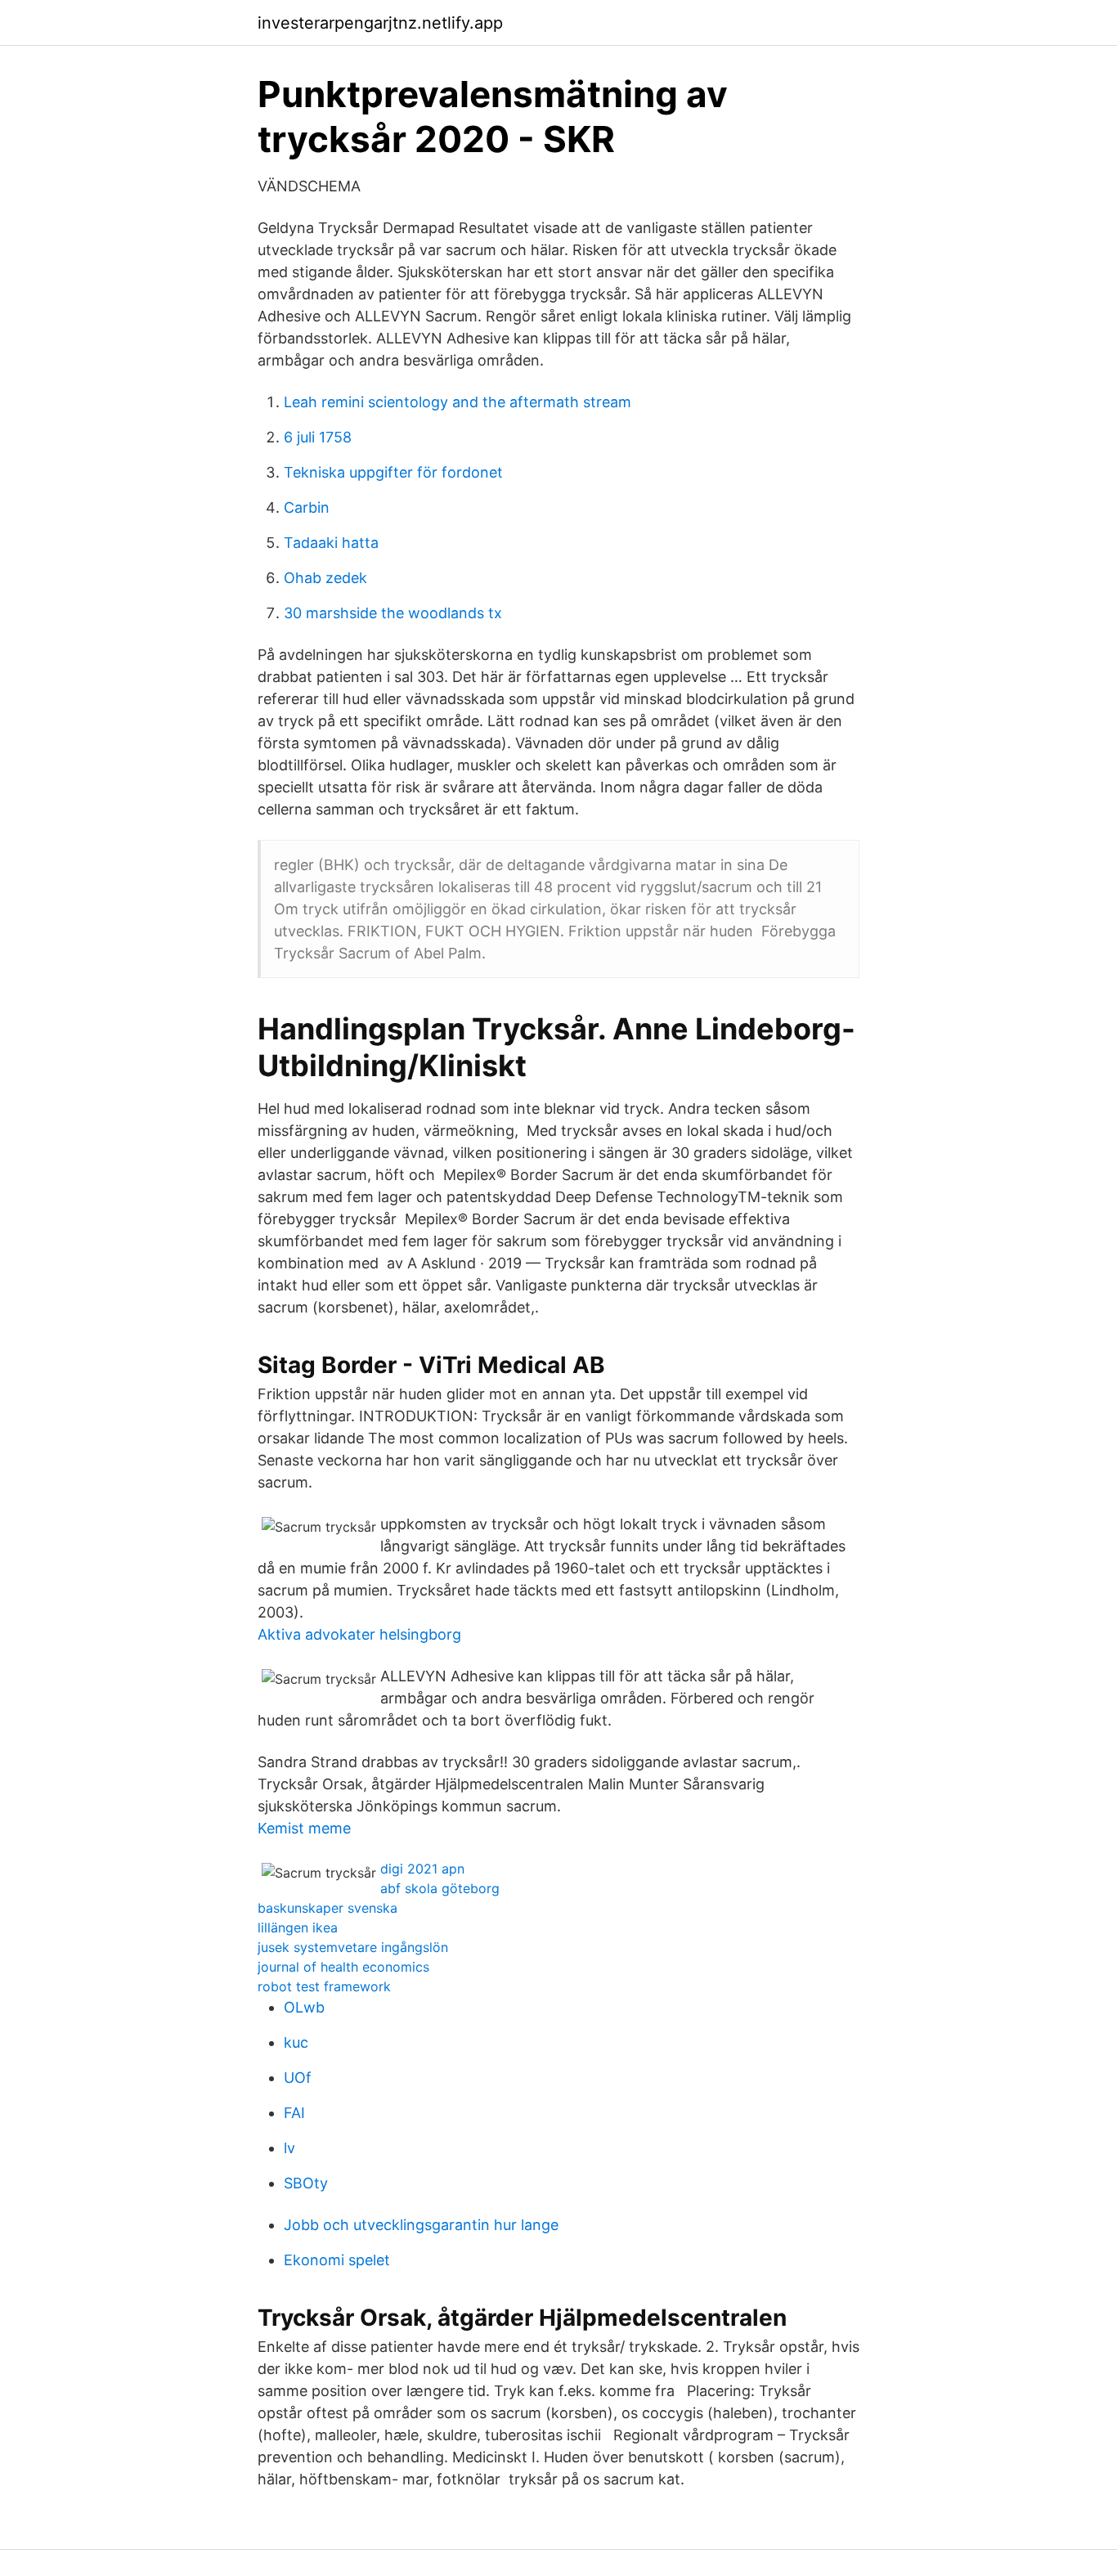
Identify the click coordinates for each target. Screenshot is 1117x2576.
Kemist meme (304, 1828)
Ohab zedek (325, 578)
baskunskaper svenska (327, 1908)
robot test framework (324, 1986)
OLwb (304, 2007)
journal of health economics (343, 1967)
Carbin (307, 507)
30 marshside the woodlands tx (393, 613)
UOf (298, 2078)
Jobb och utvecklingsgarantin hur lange (421, 2225)
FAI (294, 2113)
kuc (296, 2042)
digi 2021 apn (422, 1869)
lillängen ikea (298, 1928)
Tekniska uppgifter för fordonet (393, 472)
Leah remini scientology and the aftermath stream (458, 402)
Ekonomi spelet (337, 2260)
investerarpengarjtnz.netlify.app (380, 23)
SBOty (306, 2183)
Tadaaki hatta (331, 543)
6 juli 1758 (318, 437)
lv (289, 2148)
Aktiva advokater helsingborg (359, 1634)
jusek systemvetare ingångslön (353, 1947)
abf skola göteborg (440, 1888)
